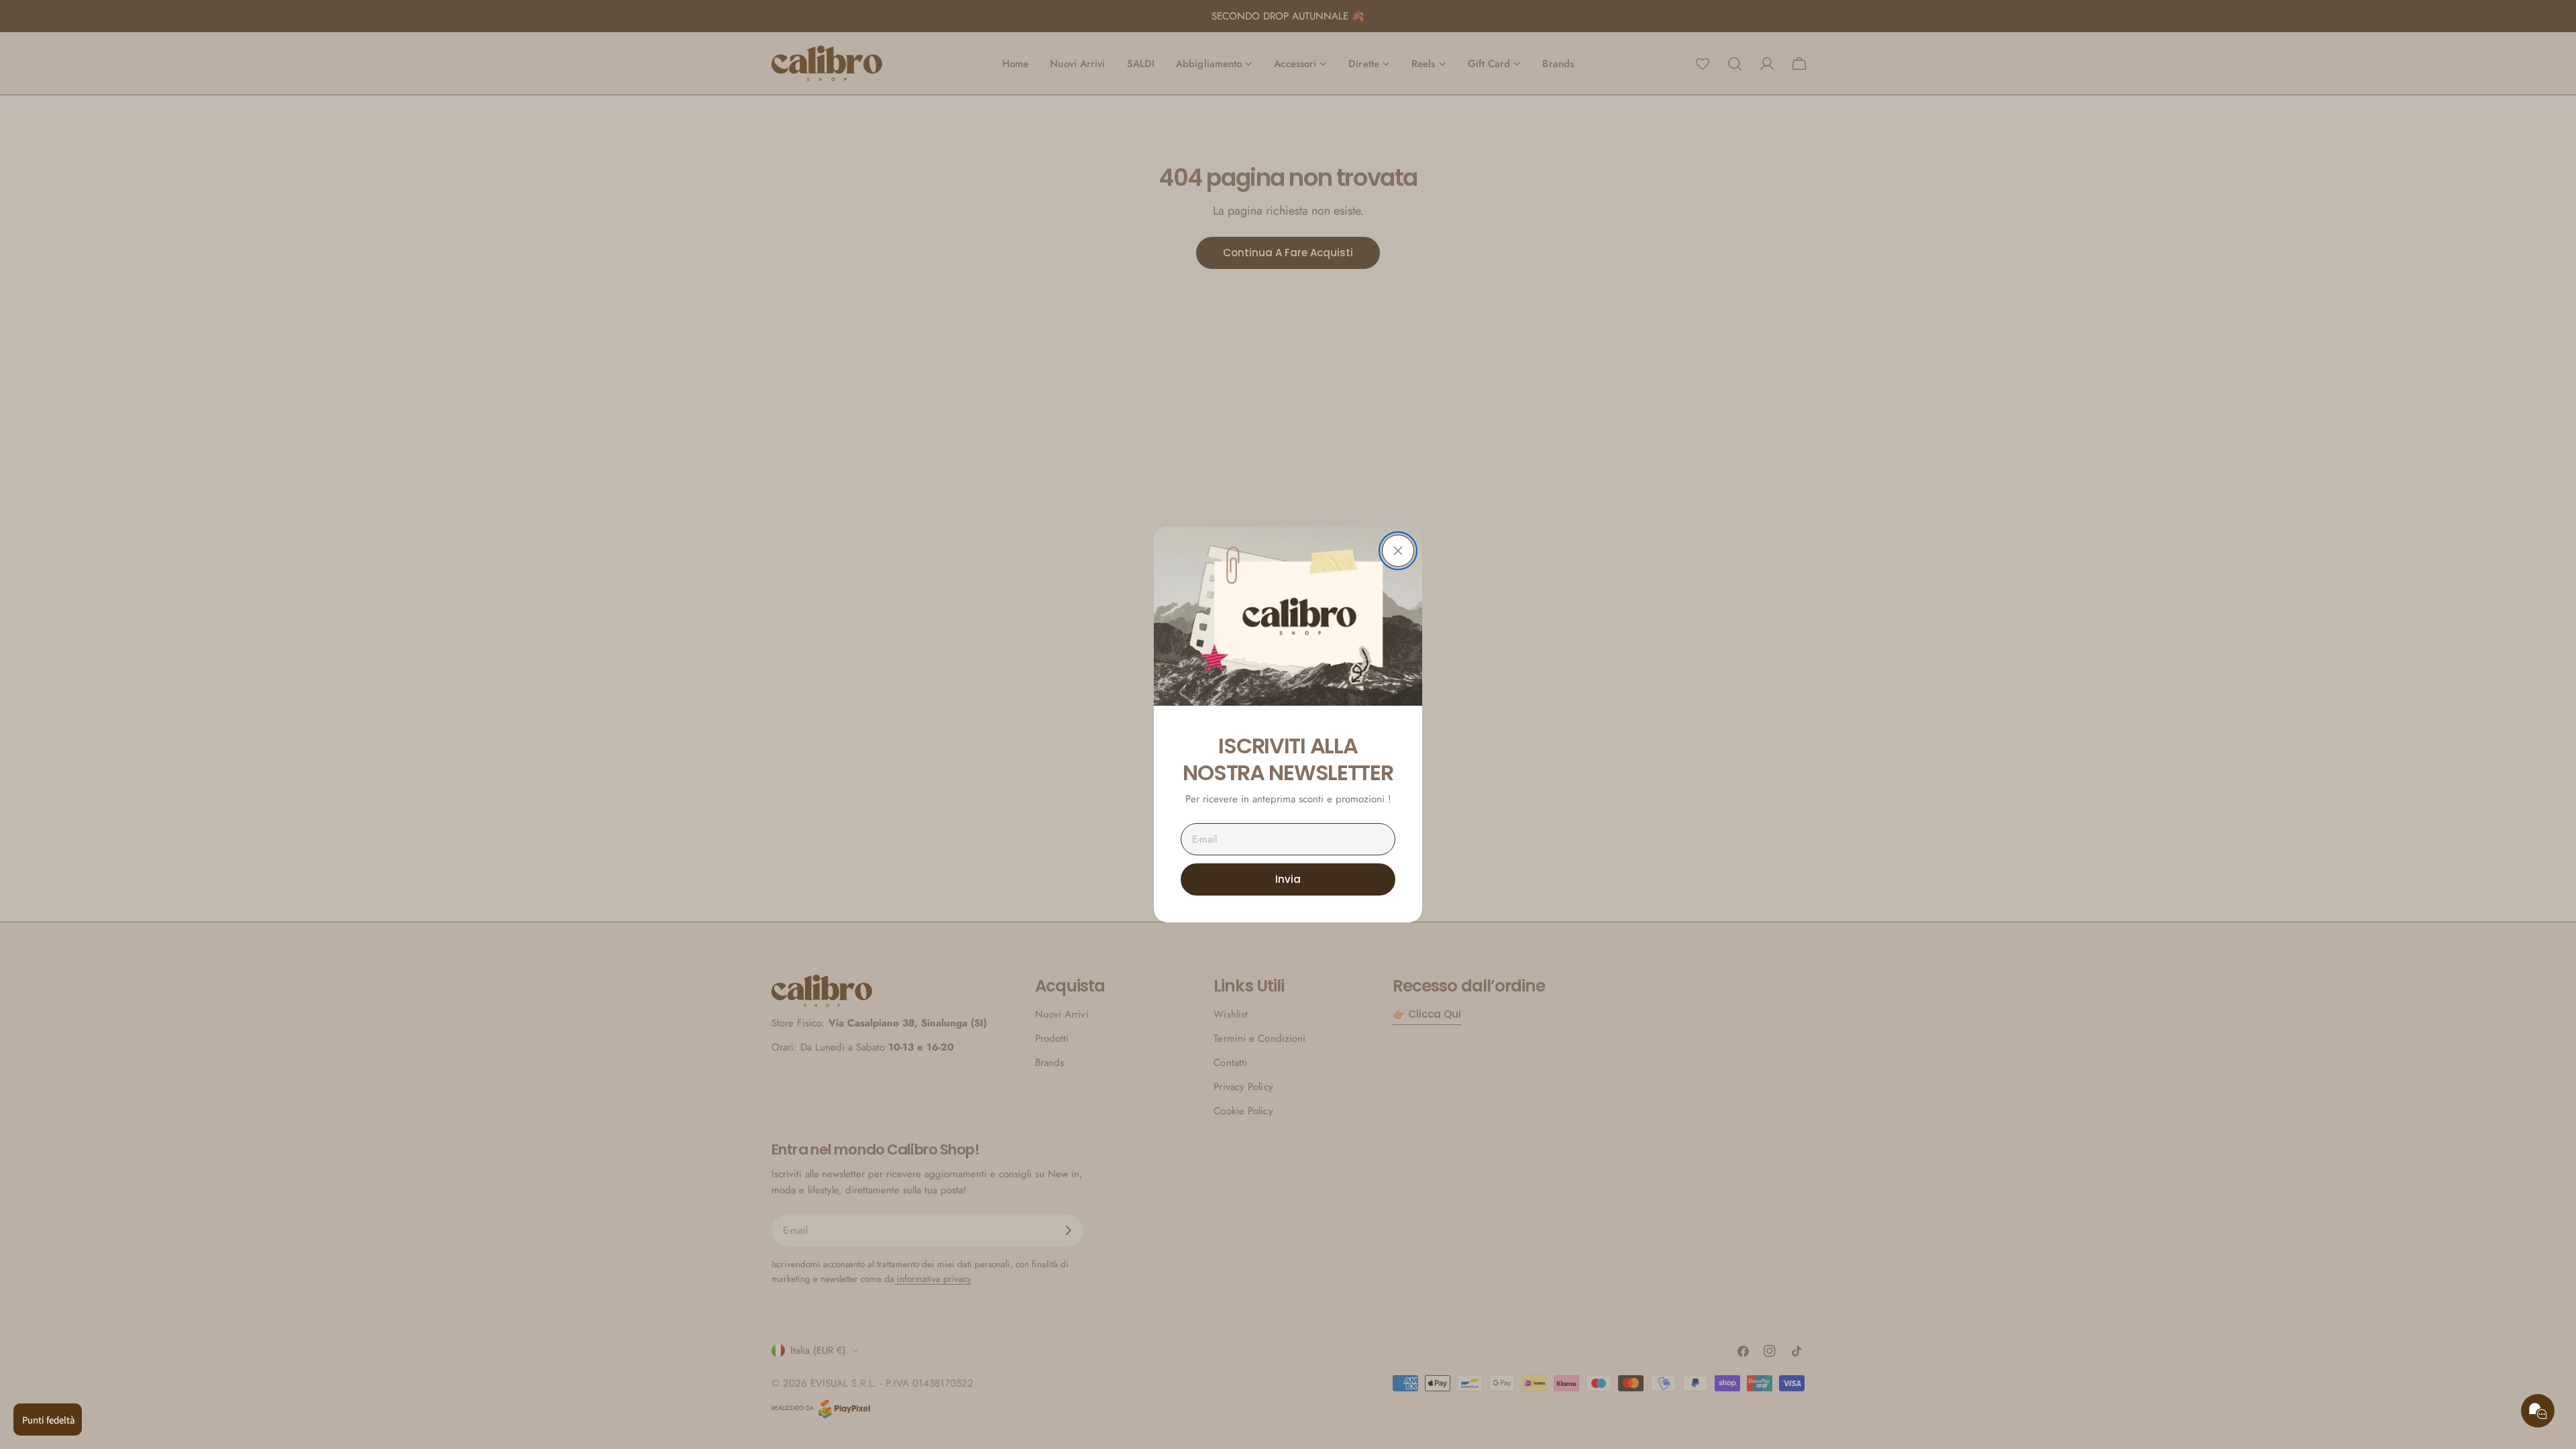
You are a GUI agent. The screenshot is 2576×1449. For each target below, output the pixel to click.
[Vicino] (1398, 551)
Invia (1288, 879)
